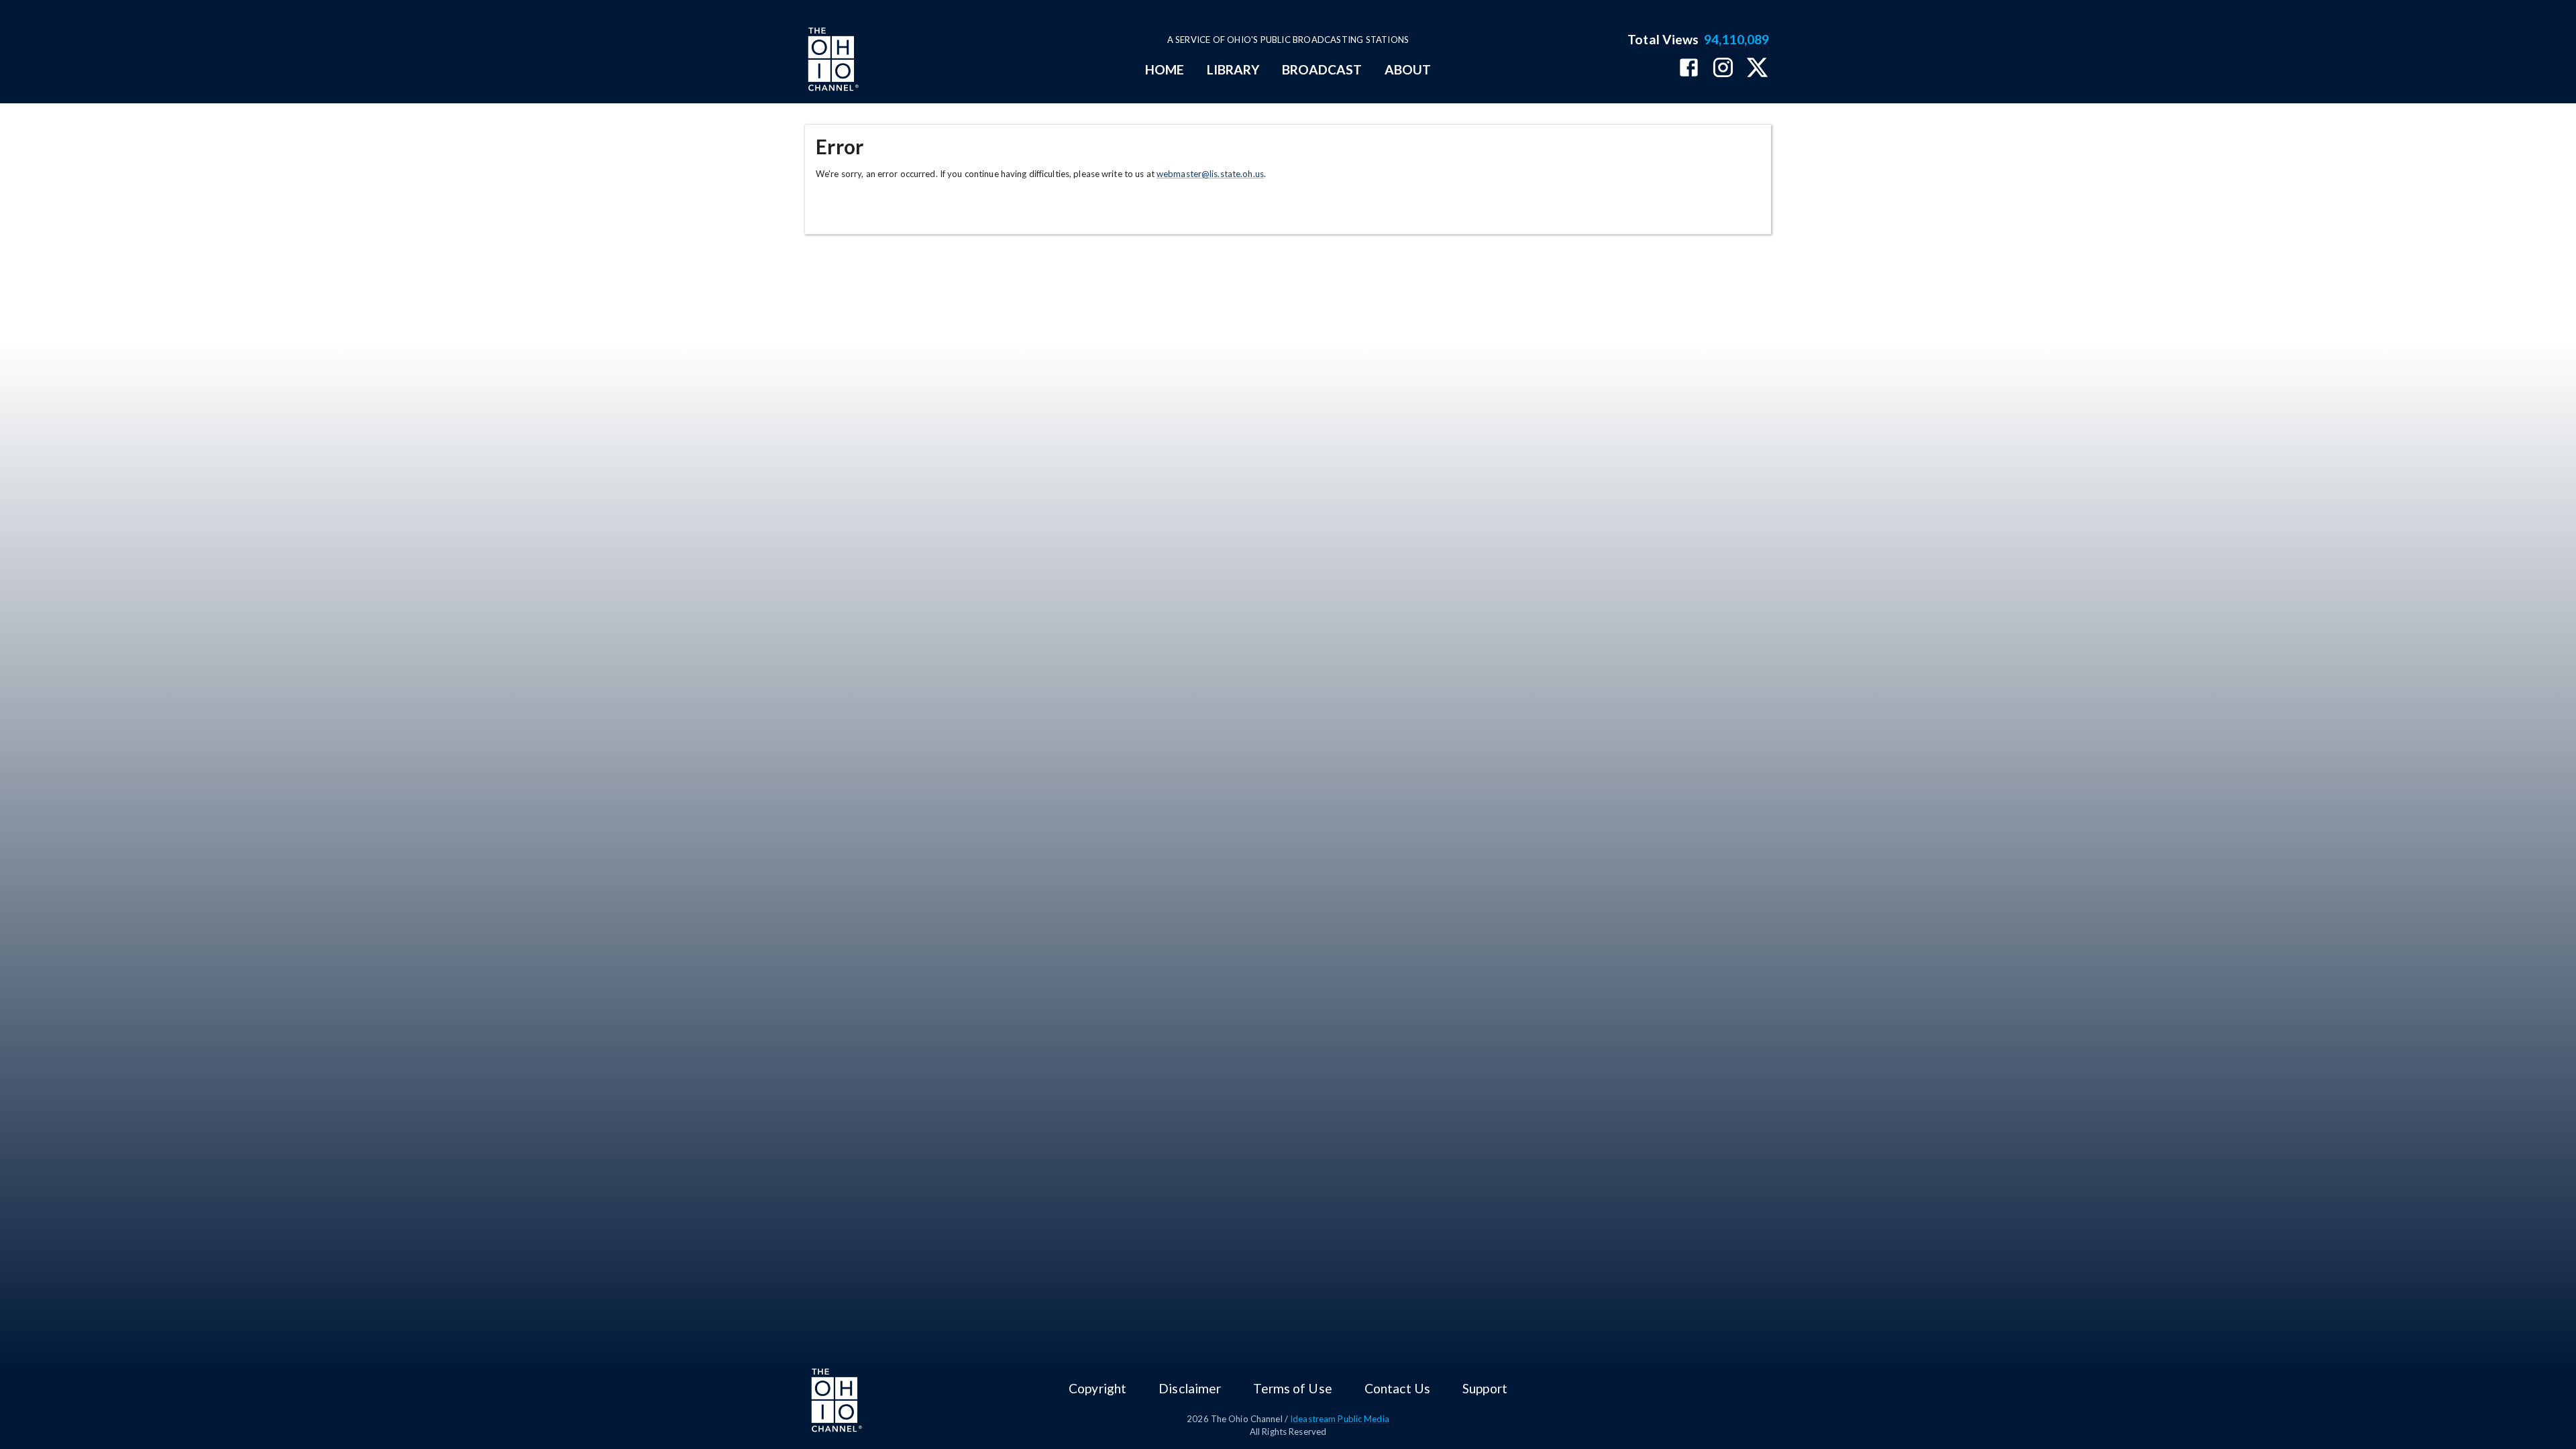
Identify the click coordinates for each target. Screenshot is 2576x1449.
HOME (1165, 69)
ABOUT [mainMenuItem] (1408, 69)
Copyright (1097, 1388)
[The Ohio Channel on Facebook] (1689, 69)
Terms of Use (1292, 1388)
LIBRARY (1233, 69)
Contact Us (1397, 1388)
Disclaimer (1190, 1388)
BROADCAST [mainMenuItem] (1322, 69)
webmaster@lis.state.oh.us (1210, 174)
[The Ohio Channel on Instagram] (1723, 69)
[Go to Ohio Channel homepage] (832, 61)
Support (1485, 1388)
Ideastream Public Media (1340, 1419)
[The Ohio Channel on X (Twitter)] (1757, 69)
